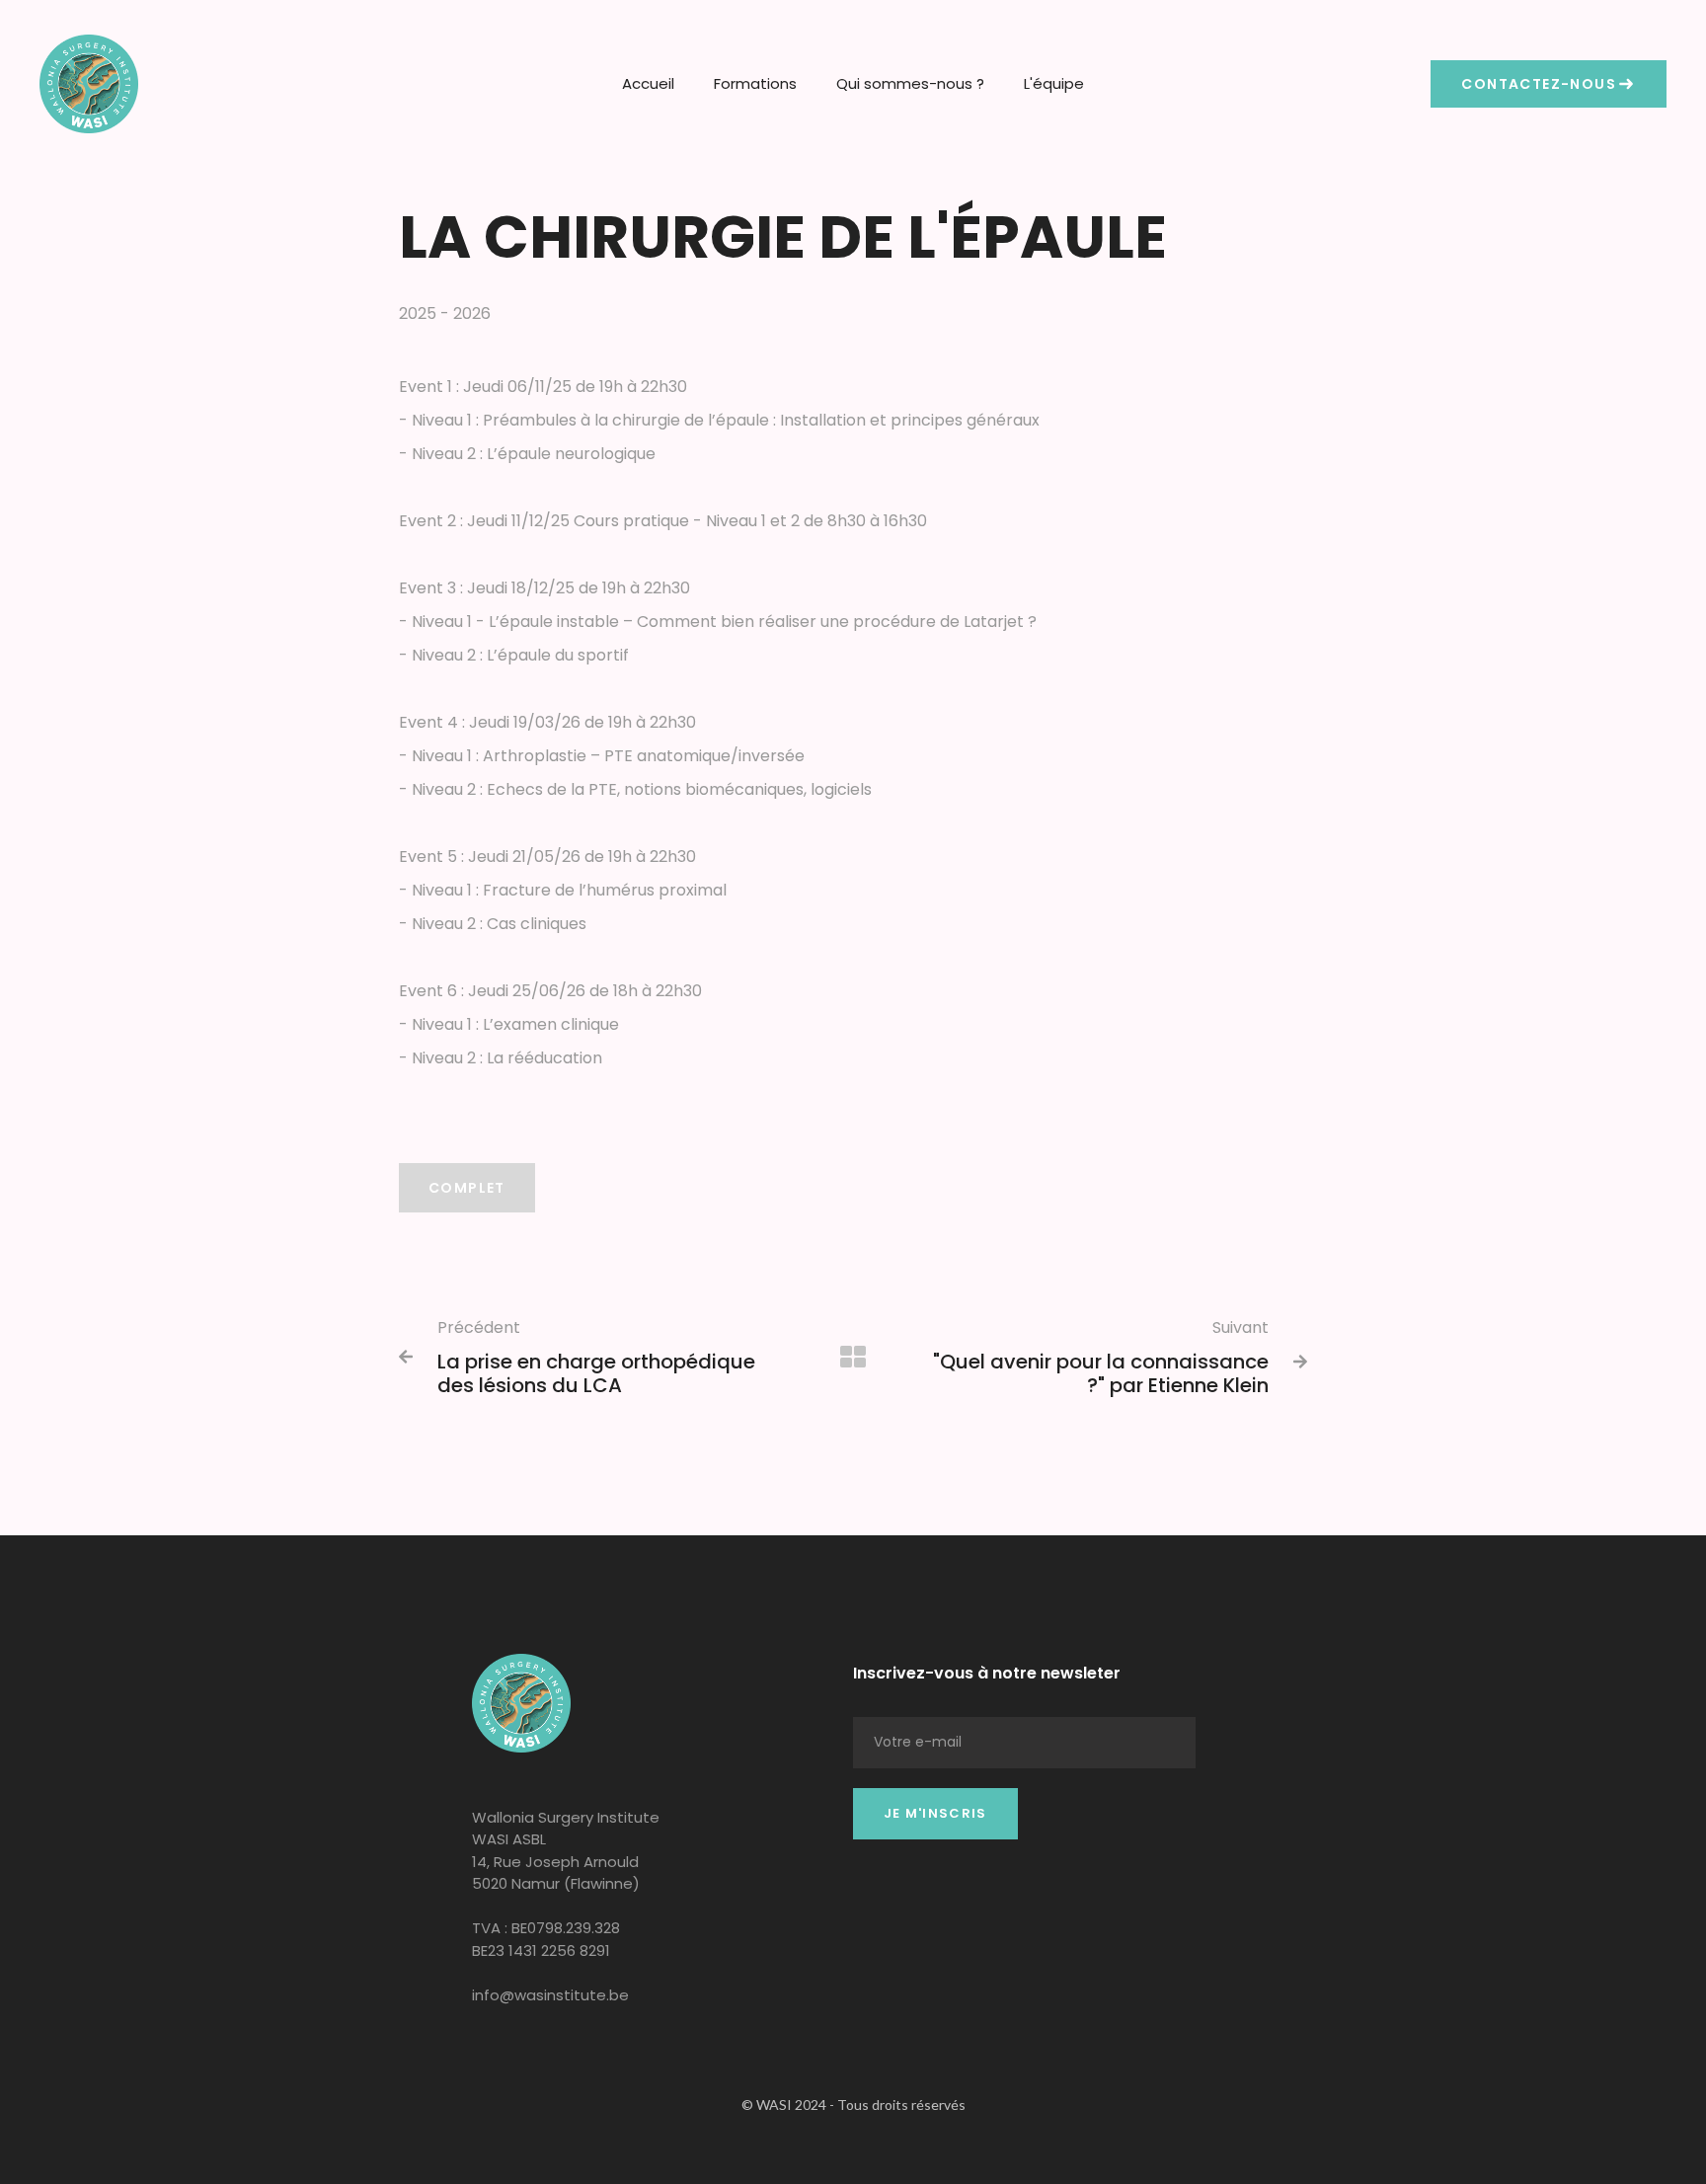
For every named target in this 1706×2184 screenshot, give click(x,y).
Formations (755, 83)
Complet (467, 1188)
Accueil (648, 83)
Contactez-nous (1539, 84)
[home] (89, 84)
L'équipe (1054, 83)
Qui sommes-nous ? (910, 83)
